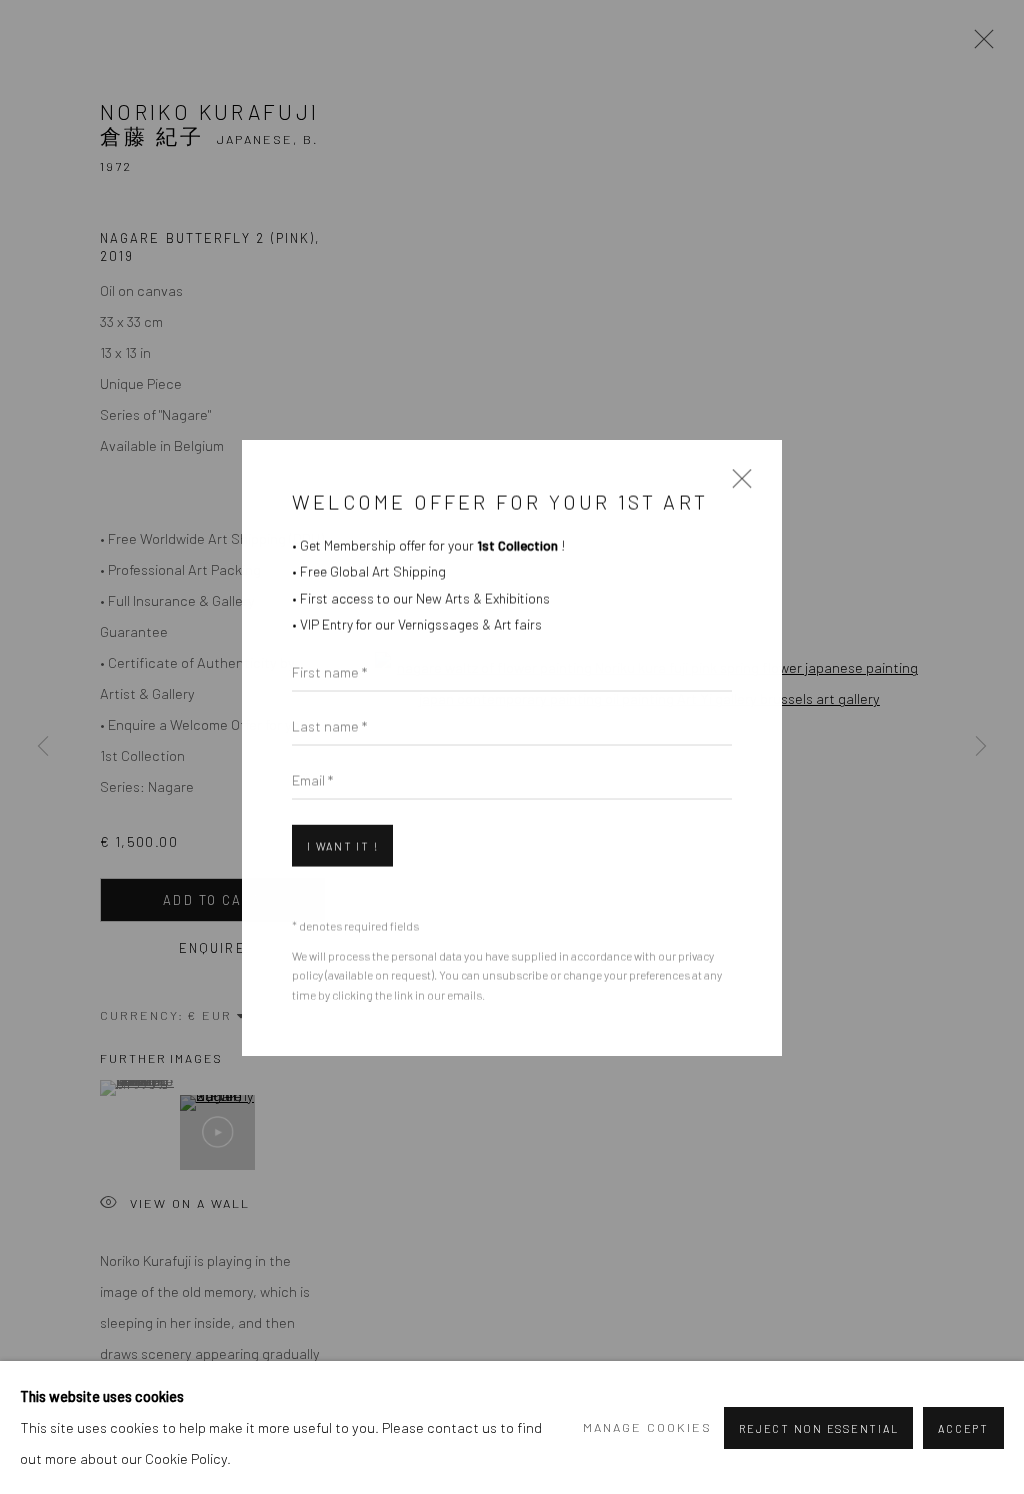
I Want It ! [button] (342, 845)
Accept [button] (963, 1428)
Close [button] (737, 484)
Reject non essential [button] (818, 1428)
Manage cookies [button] (647, 1427)
